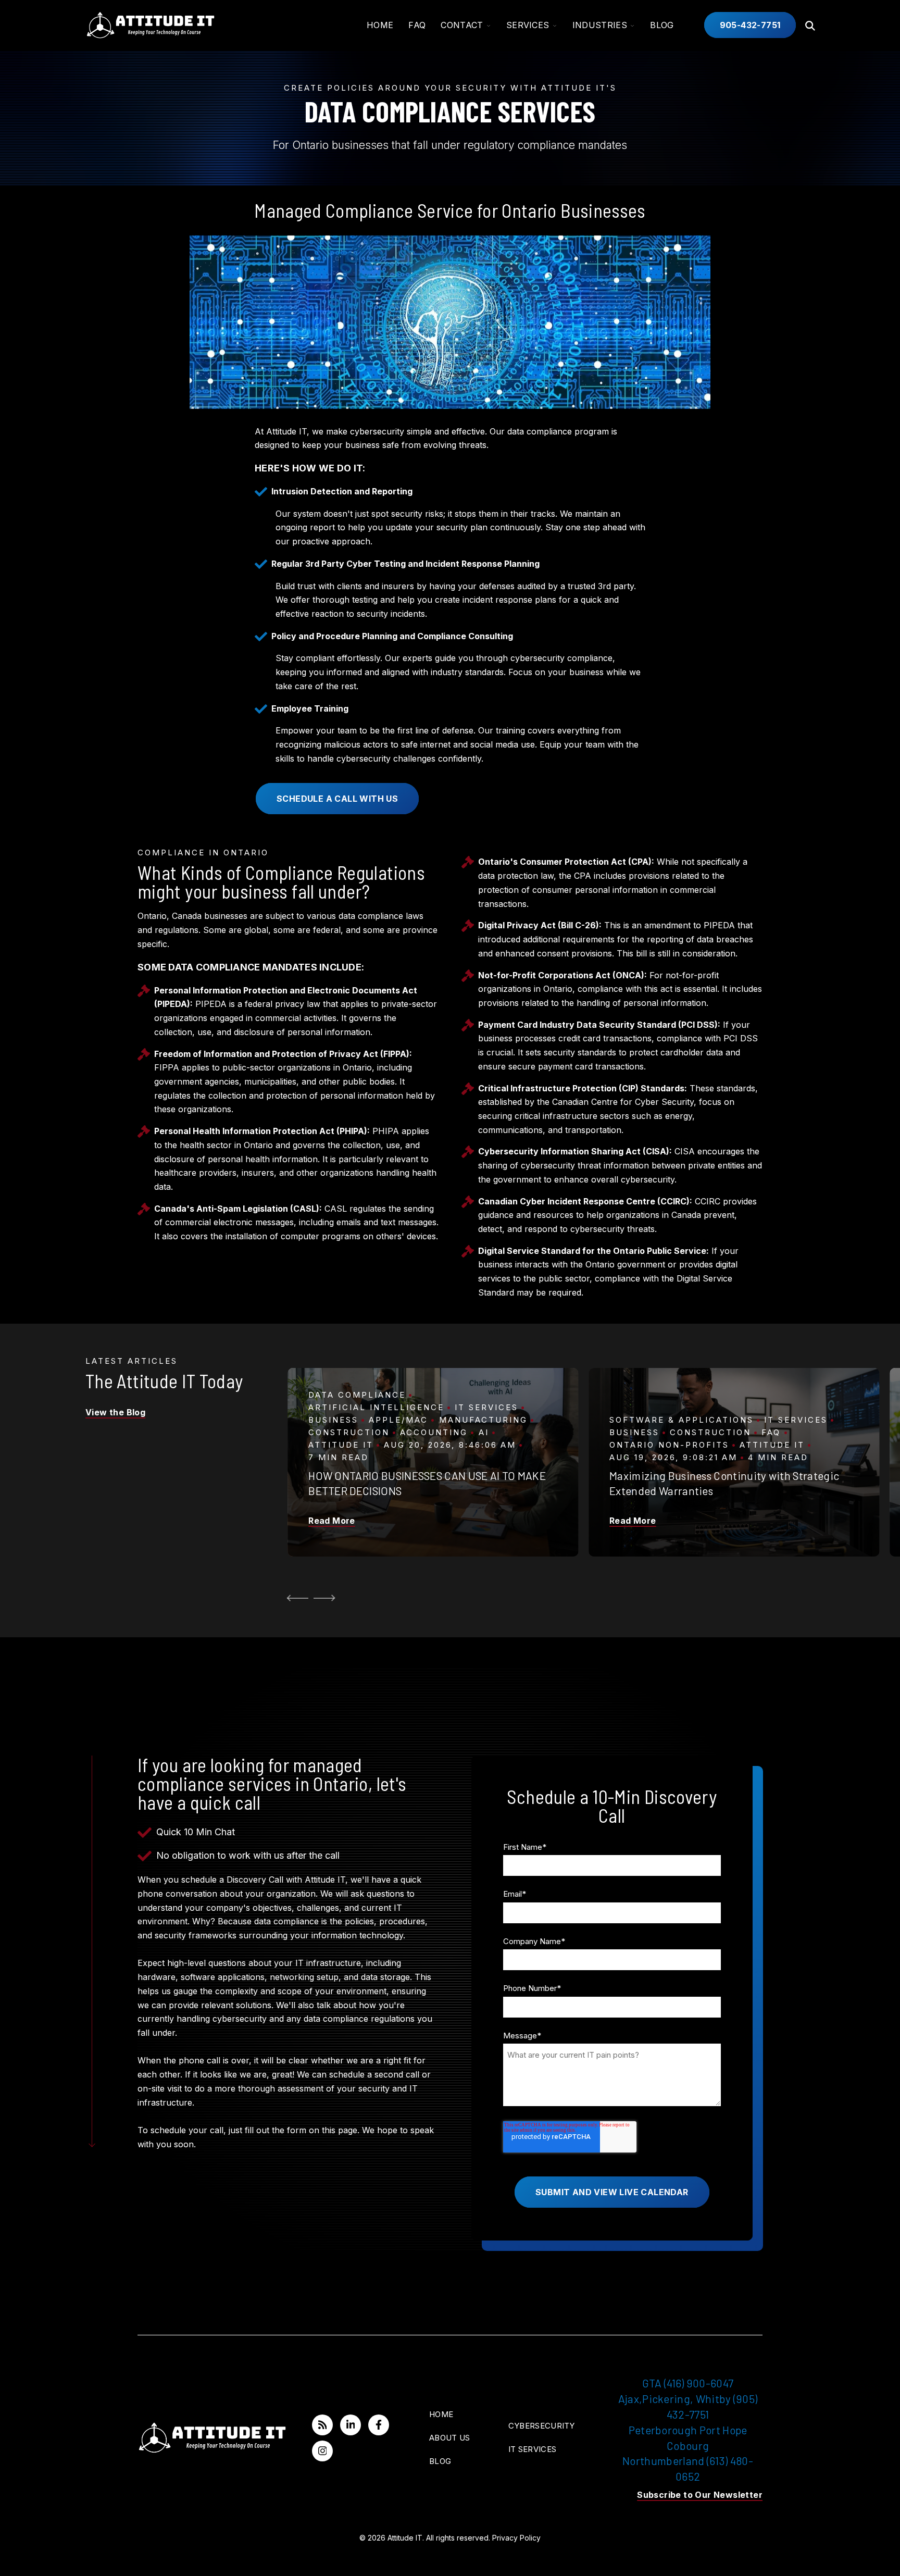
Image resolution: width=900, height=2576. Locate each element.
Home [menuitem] (441, 2414)
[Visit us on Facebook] (379, 2425)
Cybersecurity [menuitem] (542, 2426)
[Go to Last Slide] (296, 1598)
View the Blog (115, 1412)
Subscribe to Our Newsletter (700, 2495)
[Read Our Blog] (322, 2425)
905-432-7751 (750, 25)
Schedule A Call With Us (337, 799)
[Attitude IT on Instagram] (322, 2451)
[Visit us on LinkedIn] (351, 2425)
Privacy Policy (516, 2538)
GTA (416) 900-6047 (688, 2383)
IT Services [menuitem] (532, 2449)
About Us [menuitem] (449, 2438)
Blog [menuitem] (440, 2461)
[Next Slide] (326, 1598)
